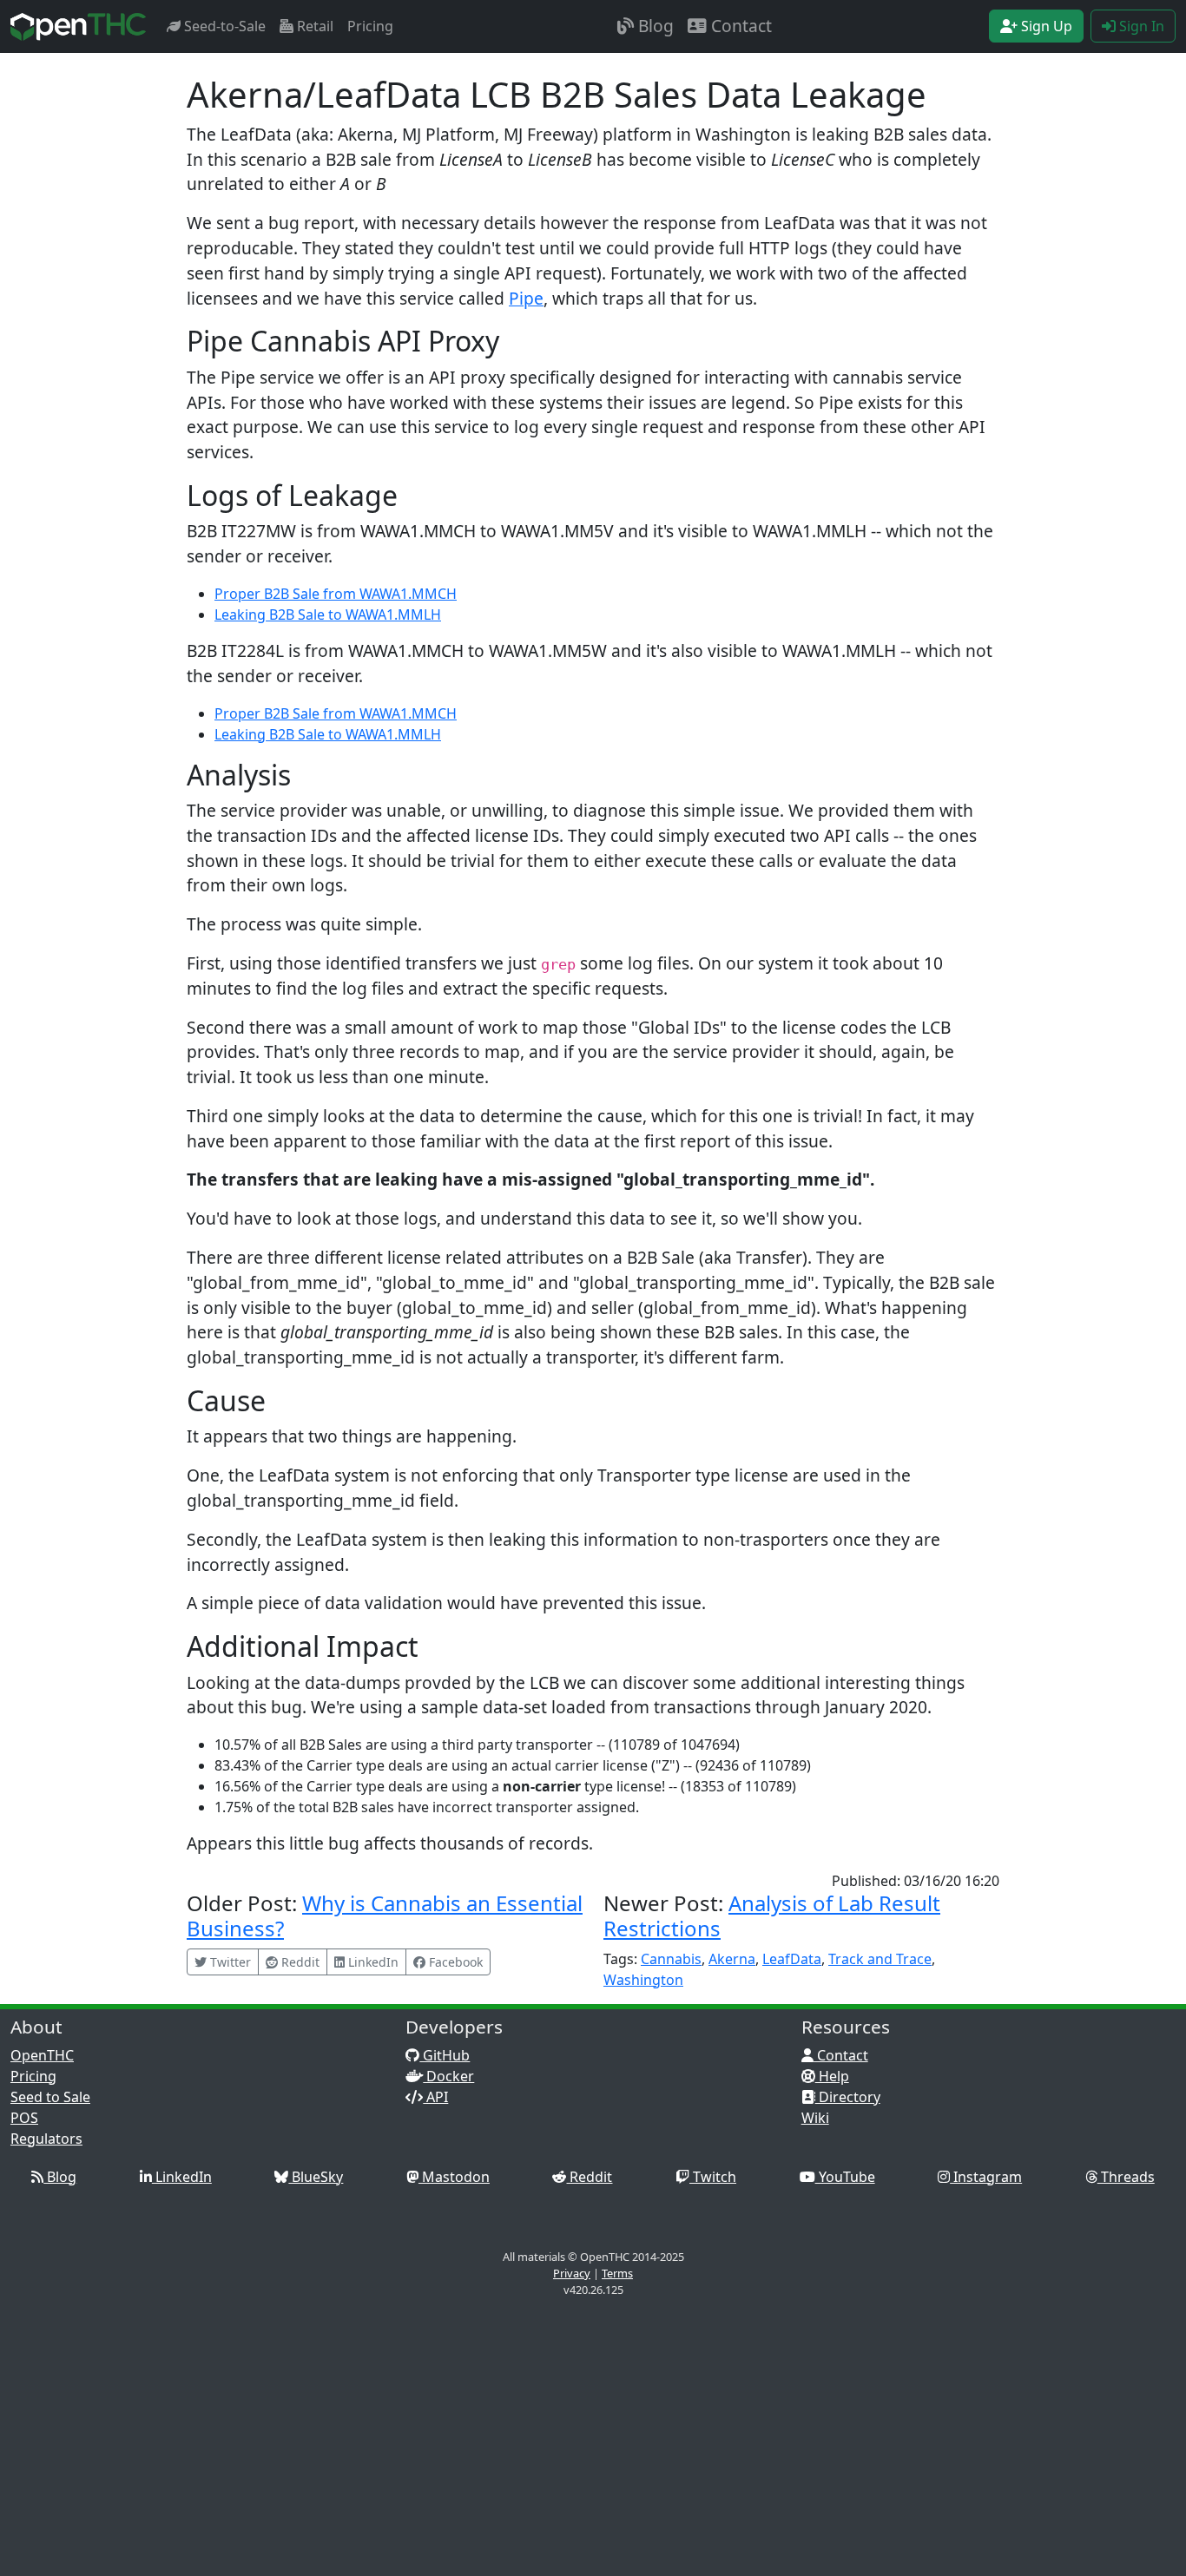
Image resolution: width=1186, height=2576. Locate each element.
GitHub (445, 2055)
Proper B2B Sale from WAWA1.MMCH (336, 594)
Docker (448, 2076)
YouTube (845, 2177)
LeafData (792, 1959)
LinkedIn (182, 2177)
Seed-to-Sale (223, 26)
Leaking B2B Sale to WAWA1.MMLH (328, 614)
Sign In (1140, 26)
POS (24, 2118)
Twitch (713, 2177)
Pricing (370, 26)
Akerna (732, 1959)
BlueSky (316, 2177)
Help (832, 2076)
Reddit (589, 2177)
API (435, 2097)
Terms (617, 2273)
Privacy (572, 2273)
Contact (739, 26)
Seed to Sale (50, 2097)
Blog (654, 26)
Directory (848, 2097)
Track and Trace (880, 1959)
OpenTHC (42, 2055)
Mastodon (454, 2177)
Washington (643, 1980)
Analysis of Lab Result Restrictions (772, 1916)
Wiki (815, 2118)
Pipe (526, 298)
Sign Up (1045, 26)
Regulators (46, 2139)
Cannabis (671, 1959)
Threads (1126, 2177)
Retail (313, 26)
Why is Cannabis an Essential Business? (385, 1916)
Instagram (986, 2177)
